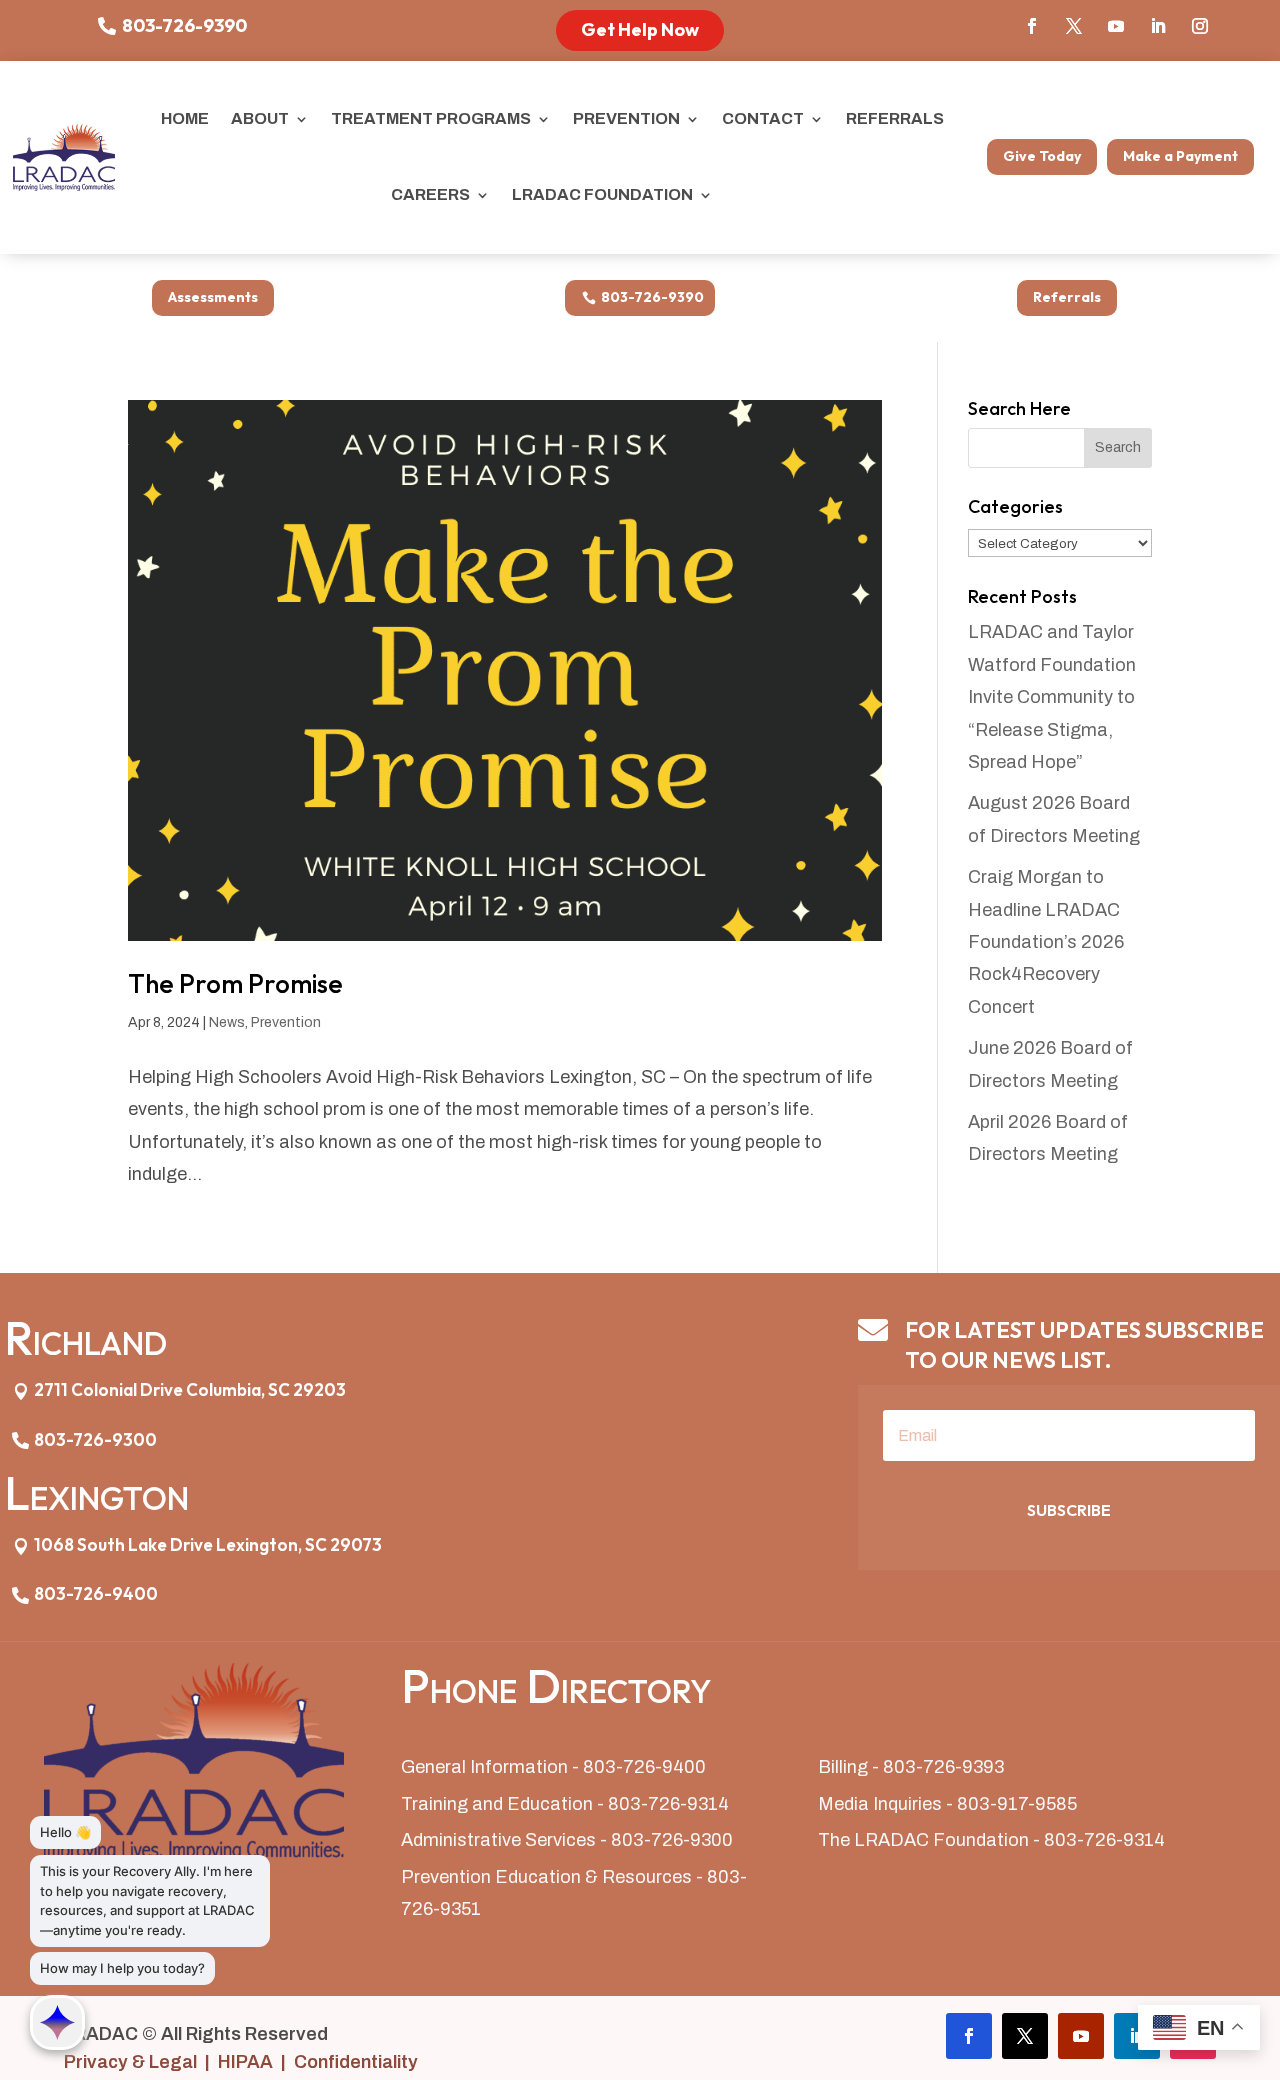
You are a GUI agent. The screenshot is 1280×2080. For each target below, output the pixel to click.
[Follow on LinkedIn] (1158, 26)
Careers (430, 194)
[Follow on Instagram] (1200, 26)
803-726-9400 (96, 1593)
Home (185, 118)
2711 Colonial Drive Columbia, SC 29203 (190, 1389)
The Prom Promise (235, 983)
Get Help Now (640, 29)
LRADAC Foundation (602, 194)
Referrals (895, 118)
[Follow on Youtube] (1116, 26)
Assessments (213, 297)
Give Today (1042, 156)
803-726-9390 (184, 25)
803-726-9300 (95, 1439)
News (227, 1022)
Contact (763, 118)
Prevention (626, 118)
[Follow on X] (1074, 26)
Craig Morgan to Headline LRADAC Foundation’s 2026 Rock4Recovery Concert (1046, 942)
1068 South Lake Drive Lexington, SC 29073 (208, 1544)
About (260, 118)
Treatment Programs (431, 118)
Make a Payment (1180, 156)
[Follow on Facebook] (1032, 26)
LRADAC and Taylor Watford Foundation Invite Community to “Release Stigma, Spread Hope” (1052, 697)
